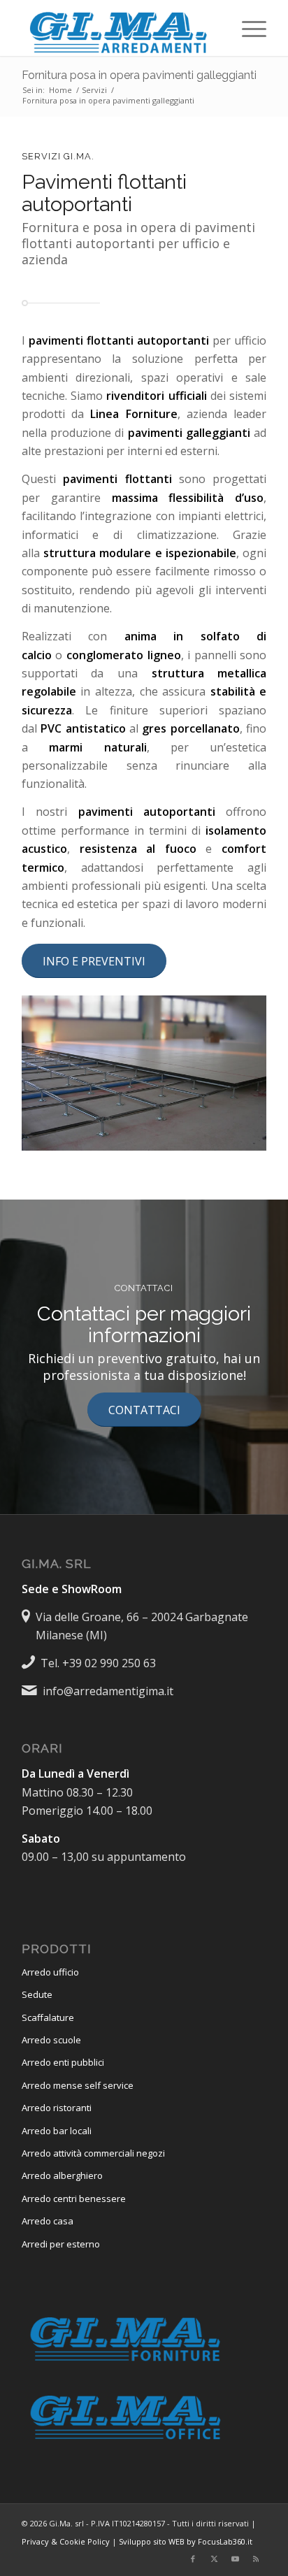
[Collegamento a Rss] (256, 2559)
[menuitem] (247, 28)
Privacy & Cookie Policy (66, 2541)
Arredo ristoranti (57, 2108)
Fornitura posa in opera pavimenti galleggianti (139, 75)
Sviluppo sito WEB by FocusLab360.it (186, 2541)
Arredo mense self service (78, 2085)
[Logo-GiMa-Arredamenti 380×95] (120, 28)
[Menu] (247, 28)
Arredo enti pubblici (63, 2062)
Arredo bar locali (57, 2131)
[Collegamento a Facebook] (193, 2559)
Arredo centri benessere (74, 2199)
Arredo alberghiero (62, 2175)
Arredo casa (48, 2221)
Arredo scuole (51, 2040)
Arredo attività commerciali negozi (93, 2153)
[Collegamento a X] (214, 2559)
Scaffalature (48, 2017)
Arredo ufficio (50, 1972)
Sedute (37, 1994)
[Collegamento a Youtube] (235, 2559)
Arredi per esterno (61, 2244)
